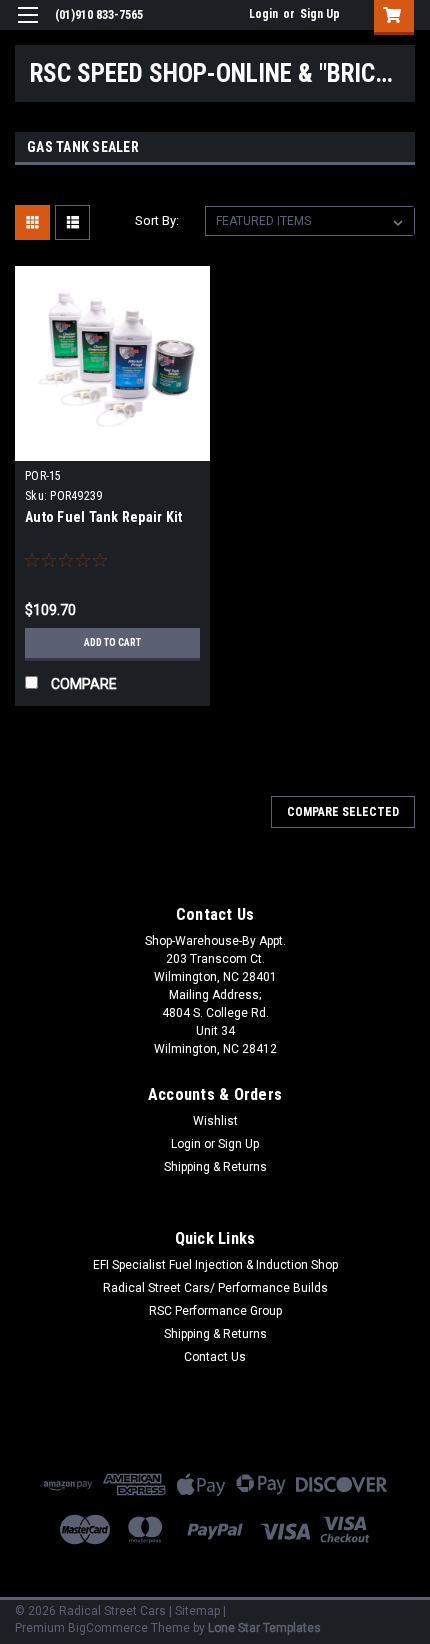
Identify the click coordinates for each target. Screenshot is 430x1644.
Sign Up (320, 14)
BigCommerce (108, 1628)
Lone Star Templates (264, 1628)
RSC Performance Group (215, 1311)
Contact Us (215, 1357)
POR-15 (43, 476)
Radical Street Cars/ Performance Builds (215, 1288)
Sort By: (157, 220)
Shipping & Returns (215, 1167)
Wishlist (215, 1121)
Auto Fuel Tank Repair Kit (103, 517)
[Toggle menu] (27, 27)
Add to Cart (112, 642)
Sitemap (197, 1611)
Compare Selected (343, 812)
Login (263, 14)
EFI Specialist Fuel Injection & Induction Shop (215, 1265)
